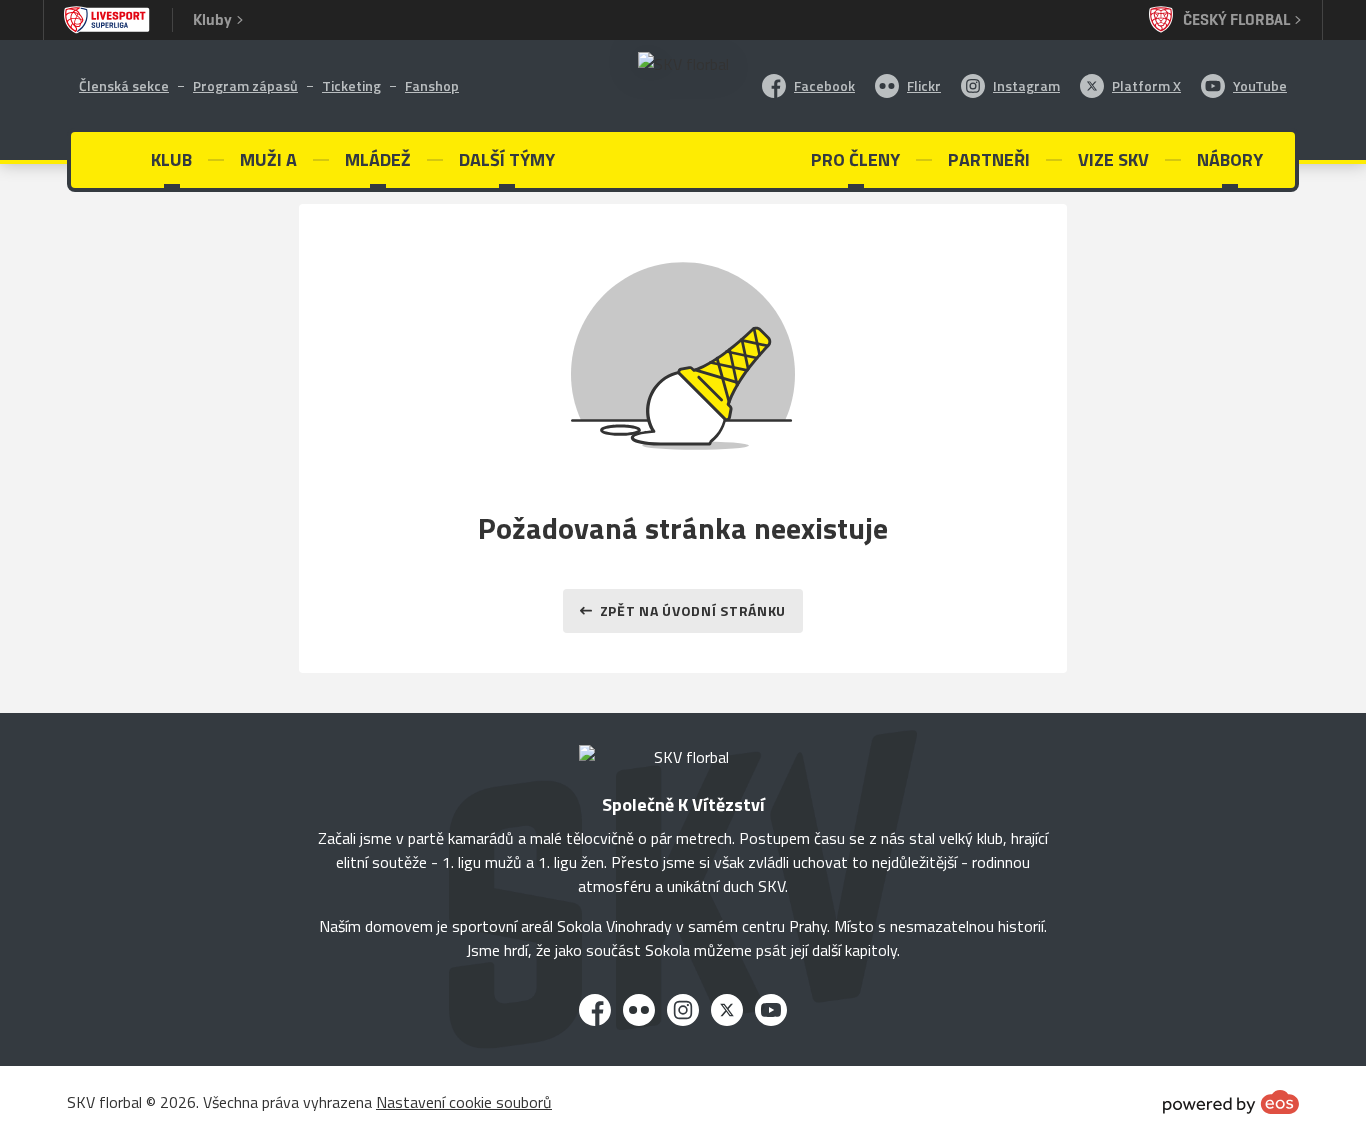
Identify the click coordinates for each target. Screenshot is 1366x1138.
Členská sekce (124, 85)
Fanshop (432, 85)
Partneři (989, 159)
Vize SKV (1113, 159)
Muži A (268, 159)
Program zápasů (245, 85)
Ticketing (351, 85)
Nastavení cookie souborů (464, 1102)
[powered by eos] (1231, 1102)
